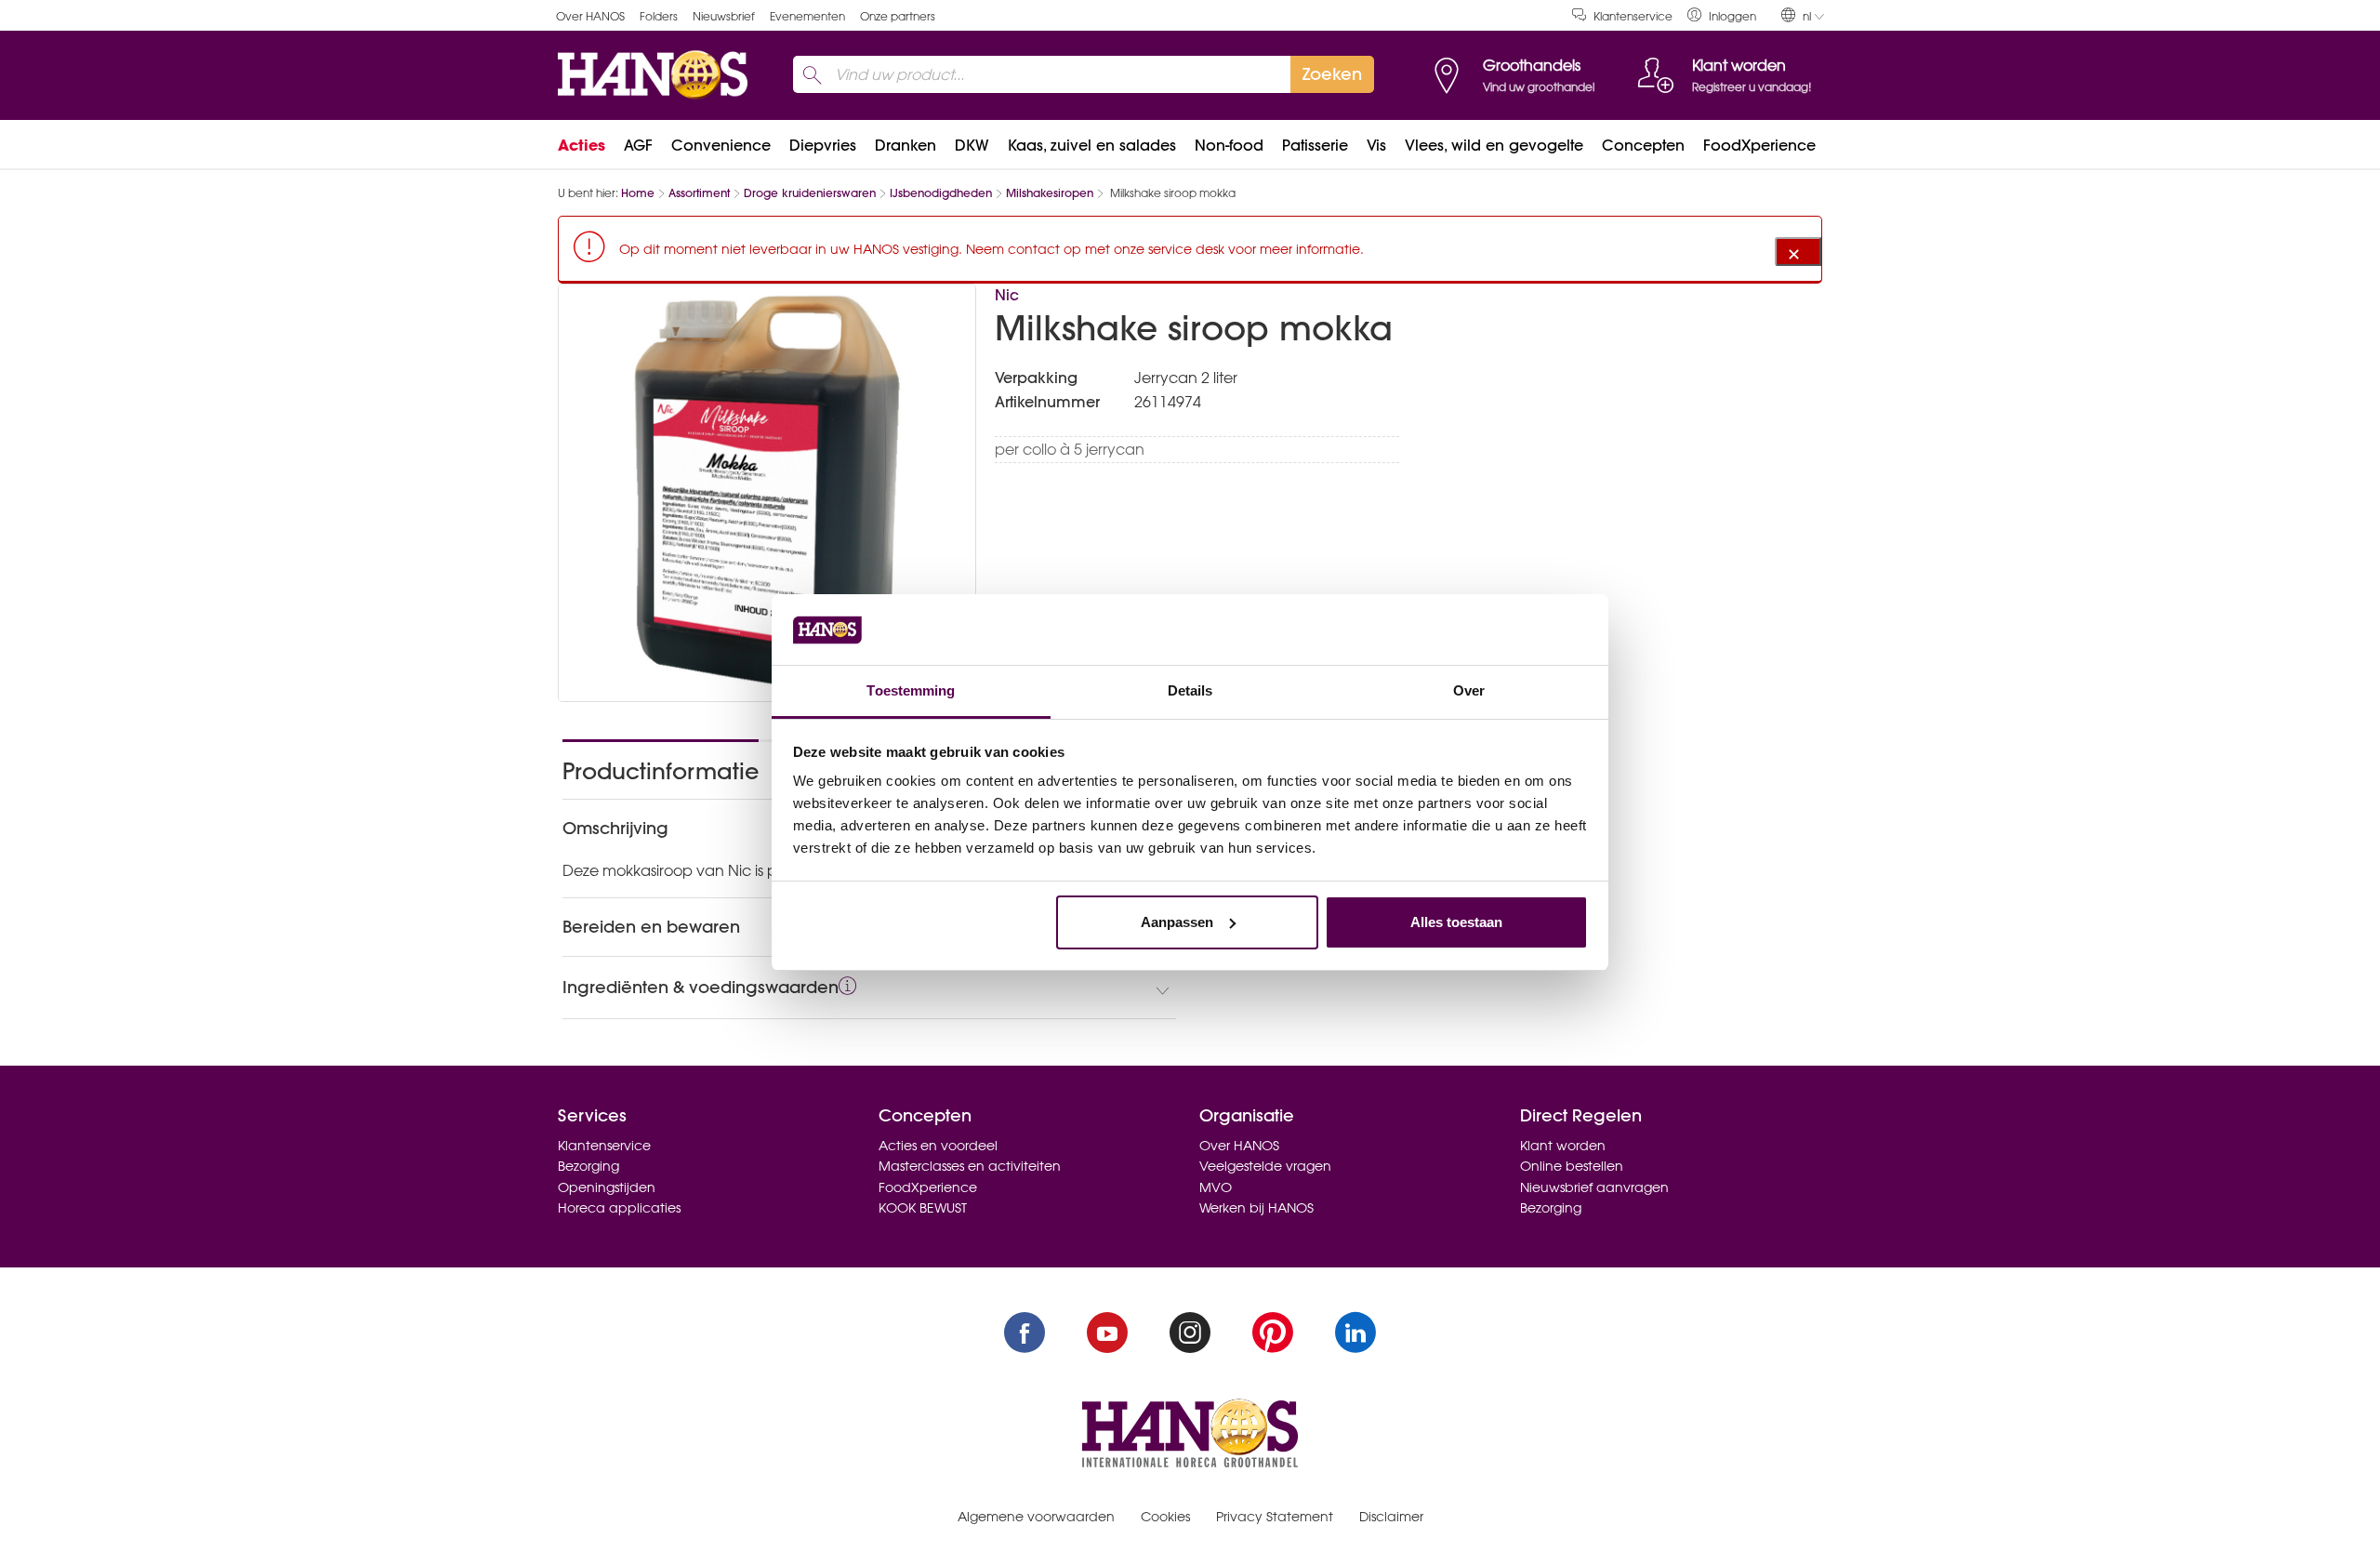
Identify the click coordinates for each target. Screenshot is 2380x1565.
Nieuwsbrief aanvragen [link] (1594, 1187)
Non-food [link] (1229, 145)
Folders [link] (659, 16)
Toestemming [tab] (911, 690)
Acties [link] (582, 145)
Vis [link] (1376, 145)
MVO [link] (1216, 1187)
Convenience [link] (721, 145)
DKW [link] (972, 145)
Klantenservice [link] (1633, 16)
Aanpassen (1177, 922)
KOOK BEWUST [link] (923, 1208)
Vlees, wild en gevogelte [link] (1494, 145)
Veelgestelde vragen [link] (1265, 1166)
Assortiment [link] (699, 193)
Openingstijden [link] (607, 1187)
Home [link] (638, 193)
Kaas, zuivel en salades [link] (1092, 145)
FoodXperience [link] (1759, 145)
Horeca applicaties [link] (619, 1208)
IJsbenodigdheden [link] (941, 193)
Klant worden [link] (1563, 1146)
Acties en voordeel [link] (938, 1146)
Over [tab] (1469, 690)
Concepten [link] (1643, 145)
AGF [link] (638, 145)
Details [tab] (1190, 690)
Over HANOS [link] (590, 16)
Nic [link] (1007, 295)
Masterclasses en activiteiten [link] (970, 1166)
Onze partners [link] (898, 16)
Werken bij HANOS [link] (1256, 1208)
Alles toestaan (1456, 922)
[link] (1722, 15)
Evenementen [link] (807, 16)
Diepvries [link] (823, 145)
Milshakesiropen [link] (1050, 193)
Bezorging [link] (588, 1166)
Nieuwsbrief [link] (724, 16)
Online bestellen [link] (1572, 1166)
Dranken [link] (906, 145)
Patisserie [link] (1315, 145)
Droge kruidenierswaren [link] (810, 193)
